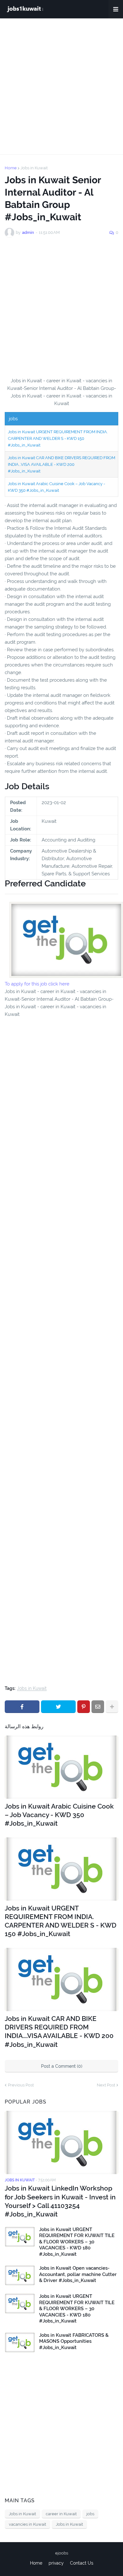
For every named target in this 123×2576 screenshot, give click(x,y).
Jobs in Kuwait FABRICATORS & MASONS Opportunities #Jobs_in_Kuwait (74, 2341)
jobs (90, 2514)
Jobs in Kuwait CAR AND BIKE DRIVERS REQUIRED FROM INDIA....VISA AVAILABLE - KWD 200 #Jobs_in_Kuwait (61, 464)
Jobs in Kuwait (34, 168)
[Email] (98, 1707)
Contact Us (82, 2563)
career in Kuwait (61, 2514)
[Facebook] (22, 1707)
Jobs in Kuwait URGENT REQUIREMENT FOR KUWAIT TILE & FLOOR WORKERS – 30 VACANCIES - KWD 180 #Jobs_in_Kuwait (77, 2242)
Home (11, 168)
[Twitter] (58, 1707)
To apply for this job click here (37, 984)
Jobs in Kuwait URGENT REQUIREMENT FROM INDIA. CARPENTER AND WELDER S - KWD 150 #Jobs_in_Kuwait (58, 438)
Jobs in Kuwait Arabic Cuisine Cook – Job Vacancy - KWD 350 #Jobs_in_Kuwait (59, 1815)
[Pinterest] (84, 1707)
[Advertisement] (61, 86)
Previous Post (21, 2085)
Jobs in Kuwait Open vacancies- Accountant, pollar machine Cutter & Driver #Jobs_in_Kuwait (78, 2274)
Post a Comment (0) (62, 2066)
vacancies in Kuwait (27, 2524)
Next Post (106, 2085)
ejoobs (62, 2553)
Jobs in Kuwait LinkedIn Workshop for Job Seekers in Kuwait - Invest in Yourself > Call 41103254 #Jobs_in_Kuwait (60, 2201)
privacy (56, 2563)
